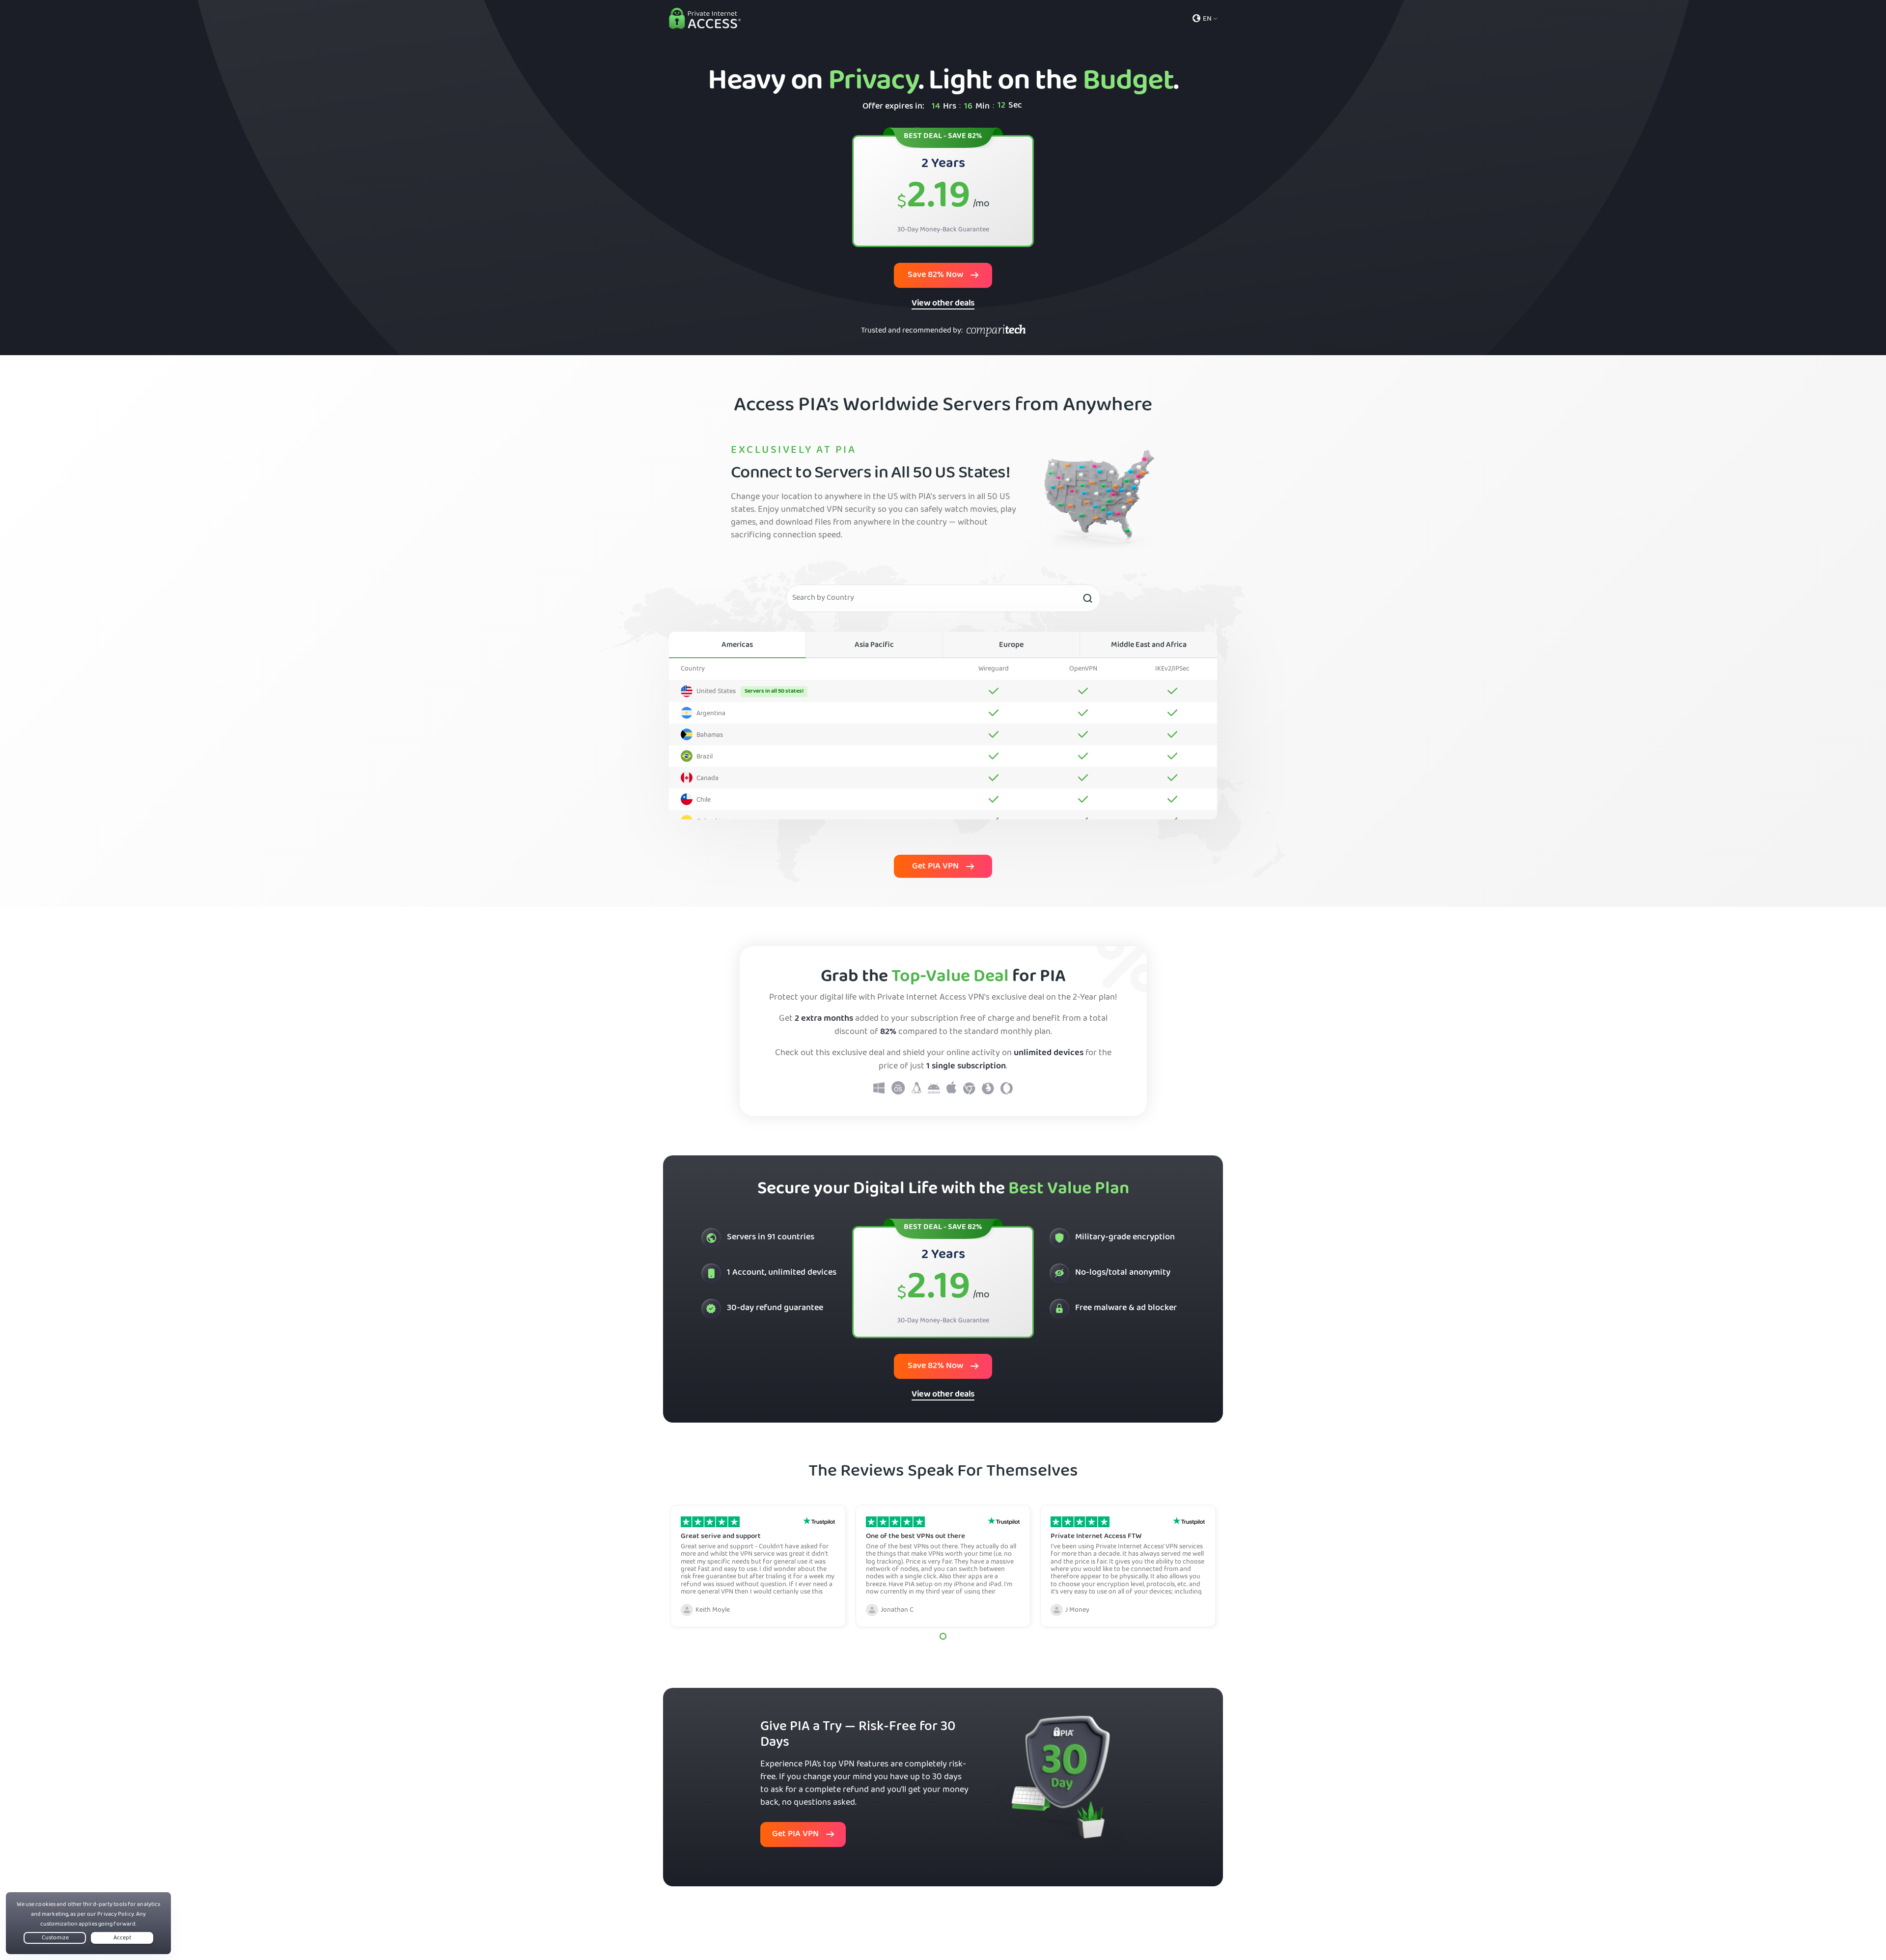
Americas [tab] (737, 645)
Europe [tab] (1011, 645)
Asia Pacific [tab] (874, 645)
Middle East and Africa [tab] (1149, 645)
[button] (943, 1636)
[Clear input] (1087, 598)
